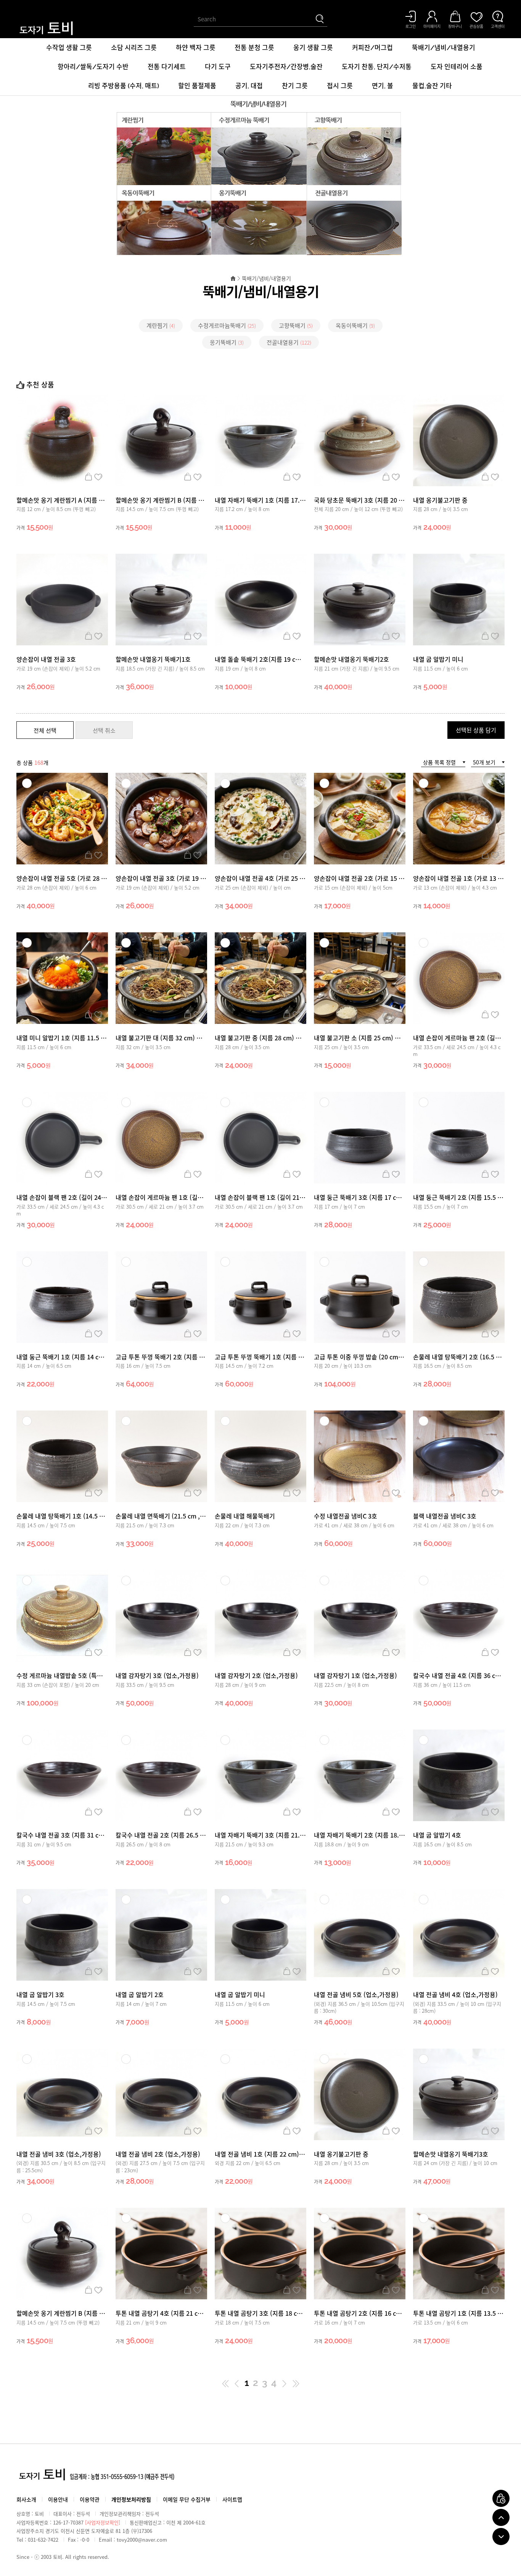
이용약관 (90, 2499)
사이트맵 (232, 2499)
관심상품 (98, 477)
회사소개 (26, 2499)
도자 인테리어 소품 (457, 67)
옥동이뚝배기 (355, 326)
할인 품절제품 (197, 86)
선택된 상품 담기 (476, 730)
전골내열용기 (289, 342)
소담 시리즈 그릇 (134, 48)
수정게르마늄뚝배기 (227, 326)
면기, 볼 (383, 86)
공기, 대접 (249, 86)
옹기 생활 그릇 (313, 48)
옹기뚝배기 (227, 342)
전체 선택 (45, 730)
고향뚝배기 (296, 326)
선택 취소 (104, 730)
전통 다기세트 (167, 67)
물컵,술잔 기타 (432, 86)
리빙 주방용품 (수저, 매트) (124, 86)
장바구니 (88, 477)
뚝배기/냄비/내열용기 (444, 48)
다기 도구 (218, 67)
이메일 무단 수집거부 (187, 2499)
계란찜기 (161, 326)
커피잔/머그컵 (372, 48)
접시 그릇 (340, 86)
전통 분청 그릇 (254, 48)
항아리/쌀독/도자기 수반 (93, 67)
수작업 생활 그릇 (69, 48)
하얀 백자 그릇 (196, 48)
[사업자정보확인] (103, 2522)
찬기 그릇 (295, 86)
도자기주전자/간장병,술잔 (286, 67)
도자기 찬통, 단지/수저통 (377, 67)
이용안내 (58, 2499)
